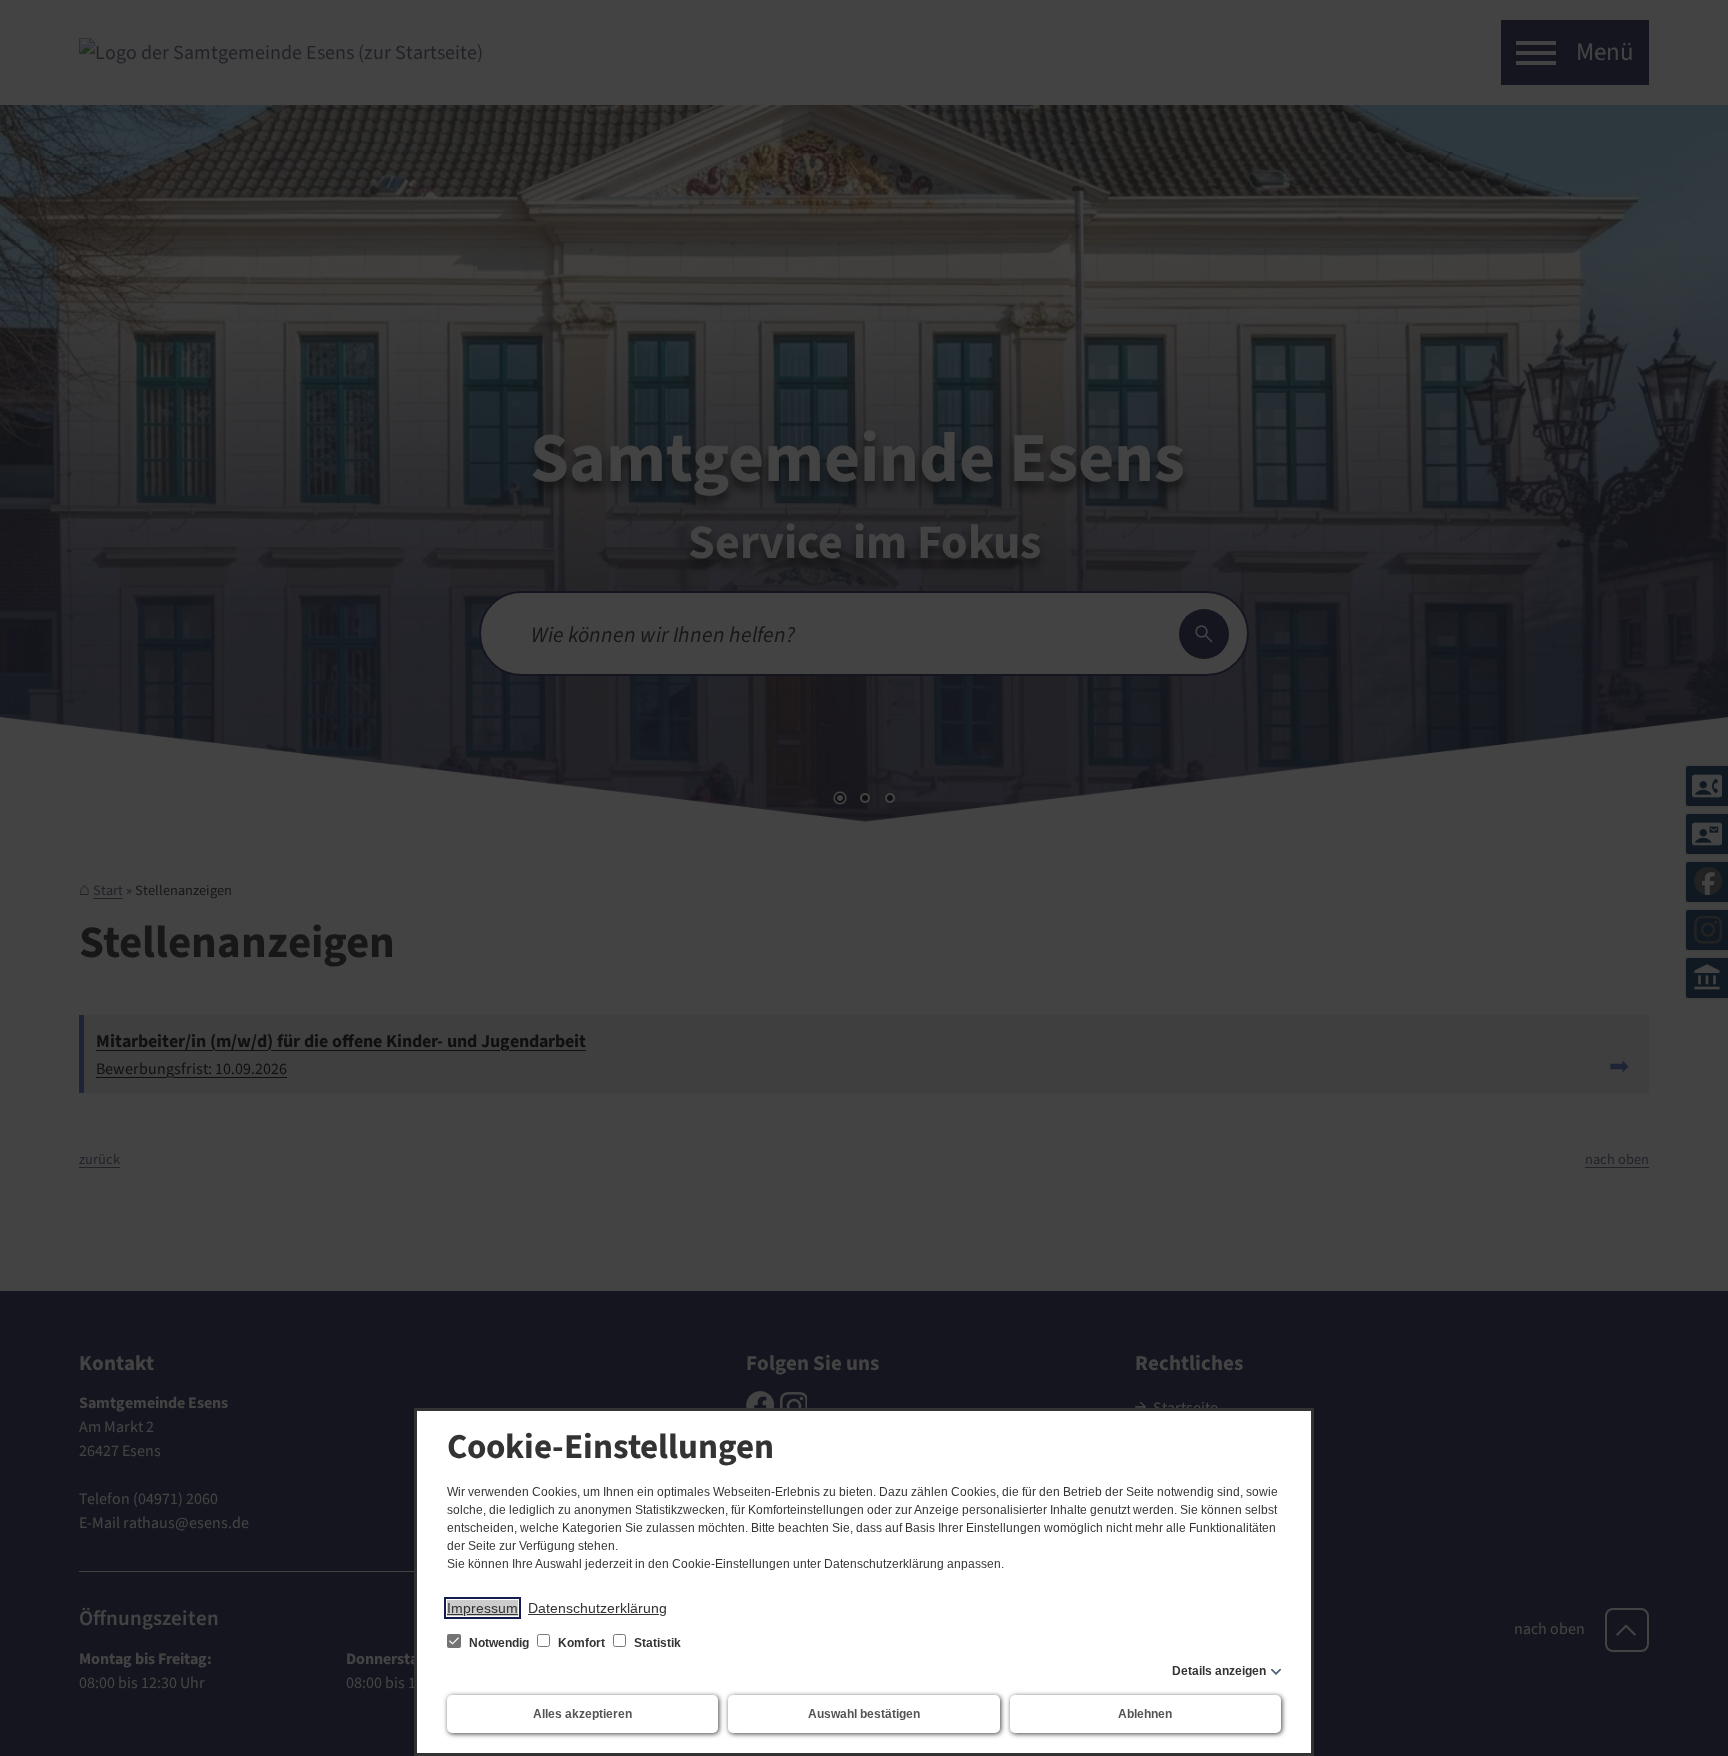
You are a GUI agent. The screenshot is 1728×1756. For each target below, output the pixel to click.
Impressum (482, 1608)
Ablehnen (1145, 1714)
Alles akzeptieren (582, 1714)
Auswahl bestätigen (864, 1714)
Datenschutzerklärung (597, 1608)
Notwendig (499, 1643)
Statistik (656, 1643)
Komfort (581, 1643)
